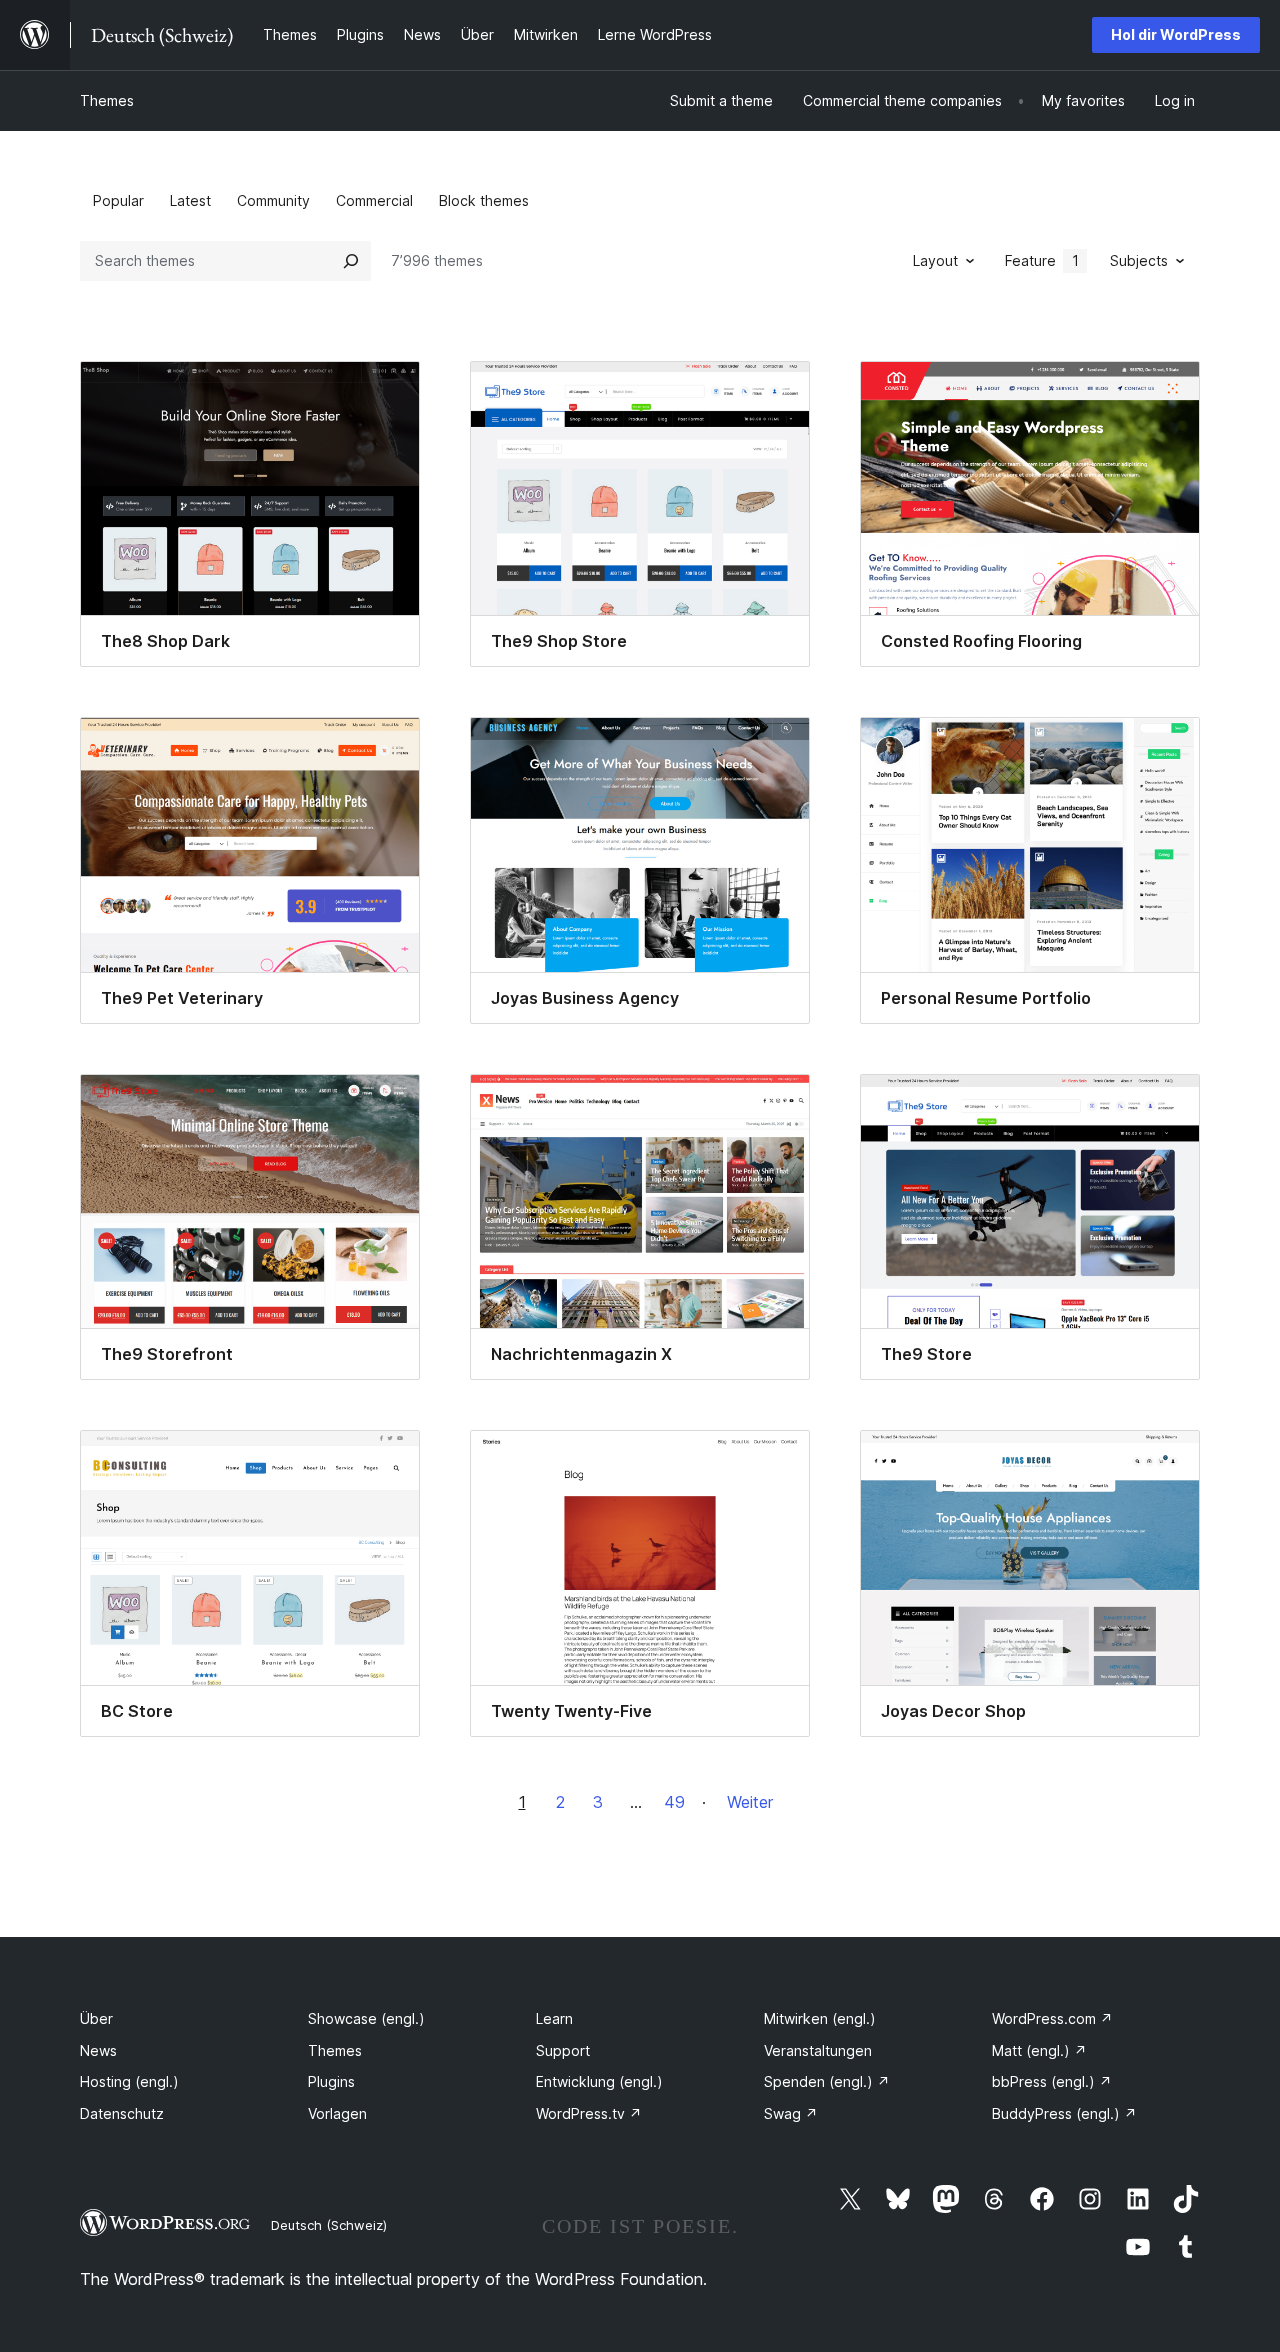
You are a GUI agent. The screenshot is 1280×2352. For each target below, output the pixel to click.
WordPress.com (1052, 2018)
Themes (107, 100)
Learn (554, 2018)
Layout (935, 260)
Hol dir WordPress (1176, 34)
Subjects (1139, 260)
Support (563, 2050)
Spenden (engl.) (827, 2081)
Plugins (331, 2081)
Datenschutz (122, 2113)
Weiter (750, 1802)
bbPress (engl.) (1052, 2081)
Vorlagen (337, 2113)
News (98, 2050)
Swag (791, 2113)
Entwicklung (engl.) (599, 2081)
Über (96, 2018)
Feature (1042, 260)
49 (674, 1802)
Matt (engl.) (1039, 2050)
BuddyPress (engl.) (1064, 2113)
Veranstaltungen (818, 2050)
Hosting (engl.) (129, 2081)
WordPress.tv (589, 2113)
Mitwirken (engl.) (820, 2018)
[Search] (351, 261)
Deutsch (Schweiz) (329, 2225)
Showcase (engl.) (366, 2018)
